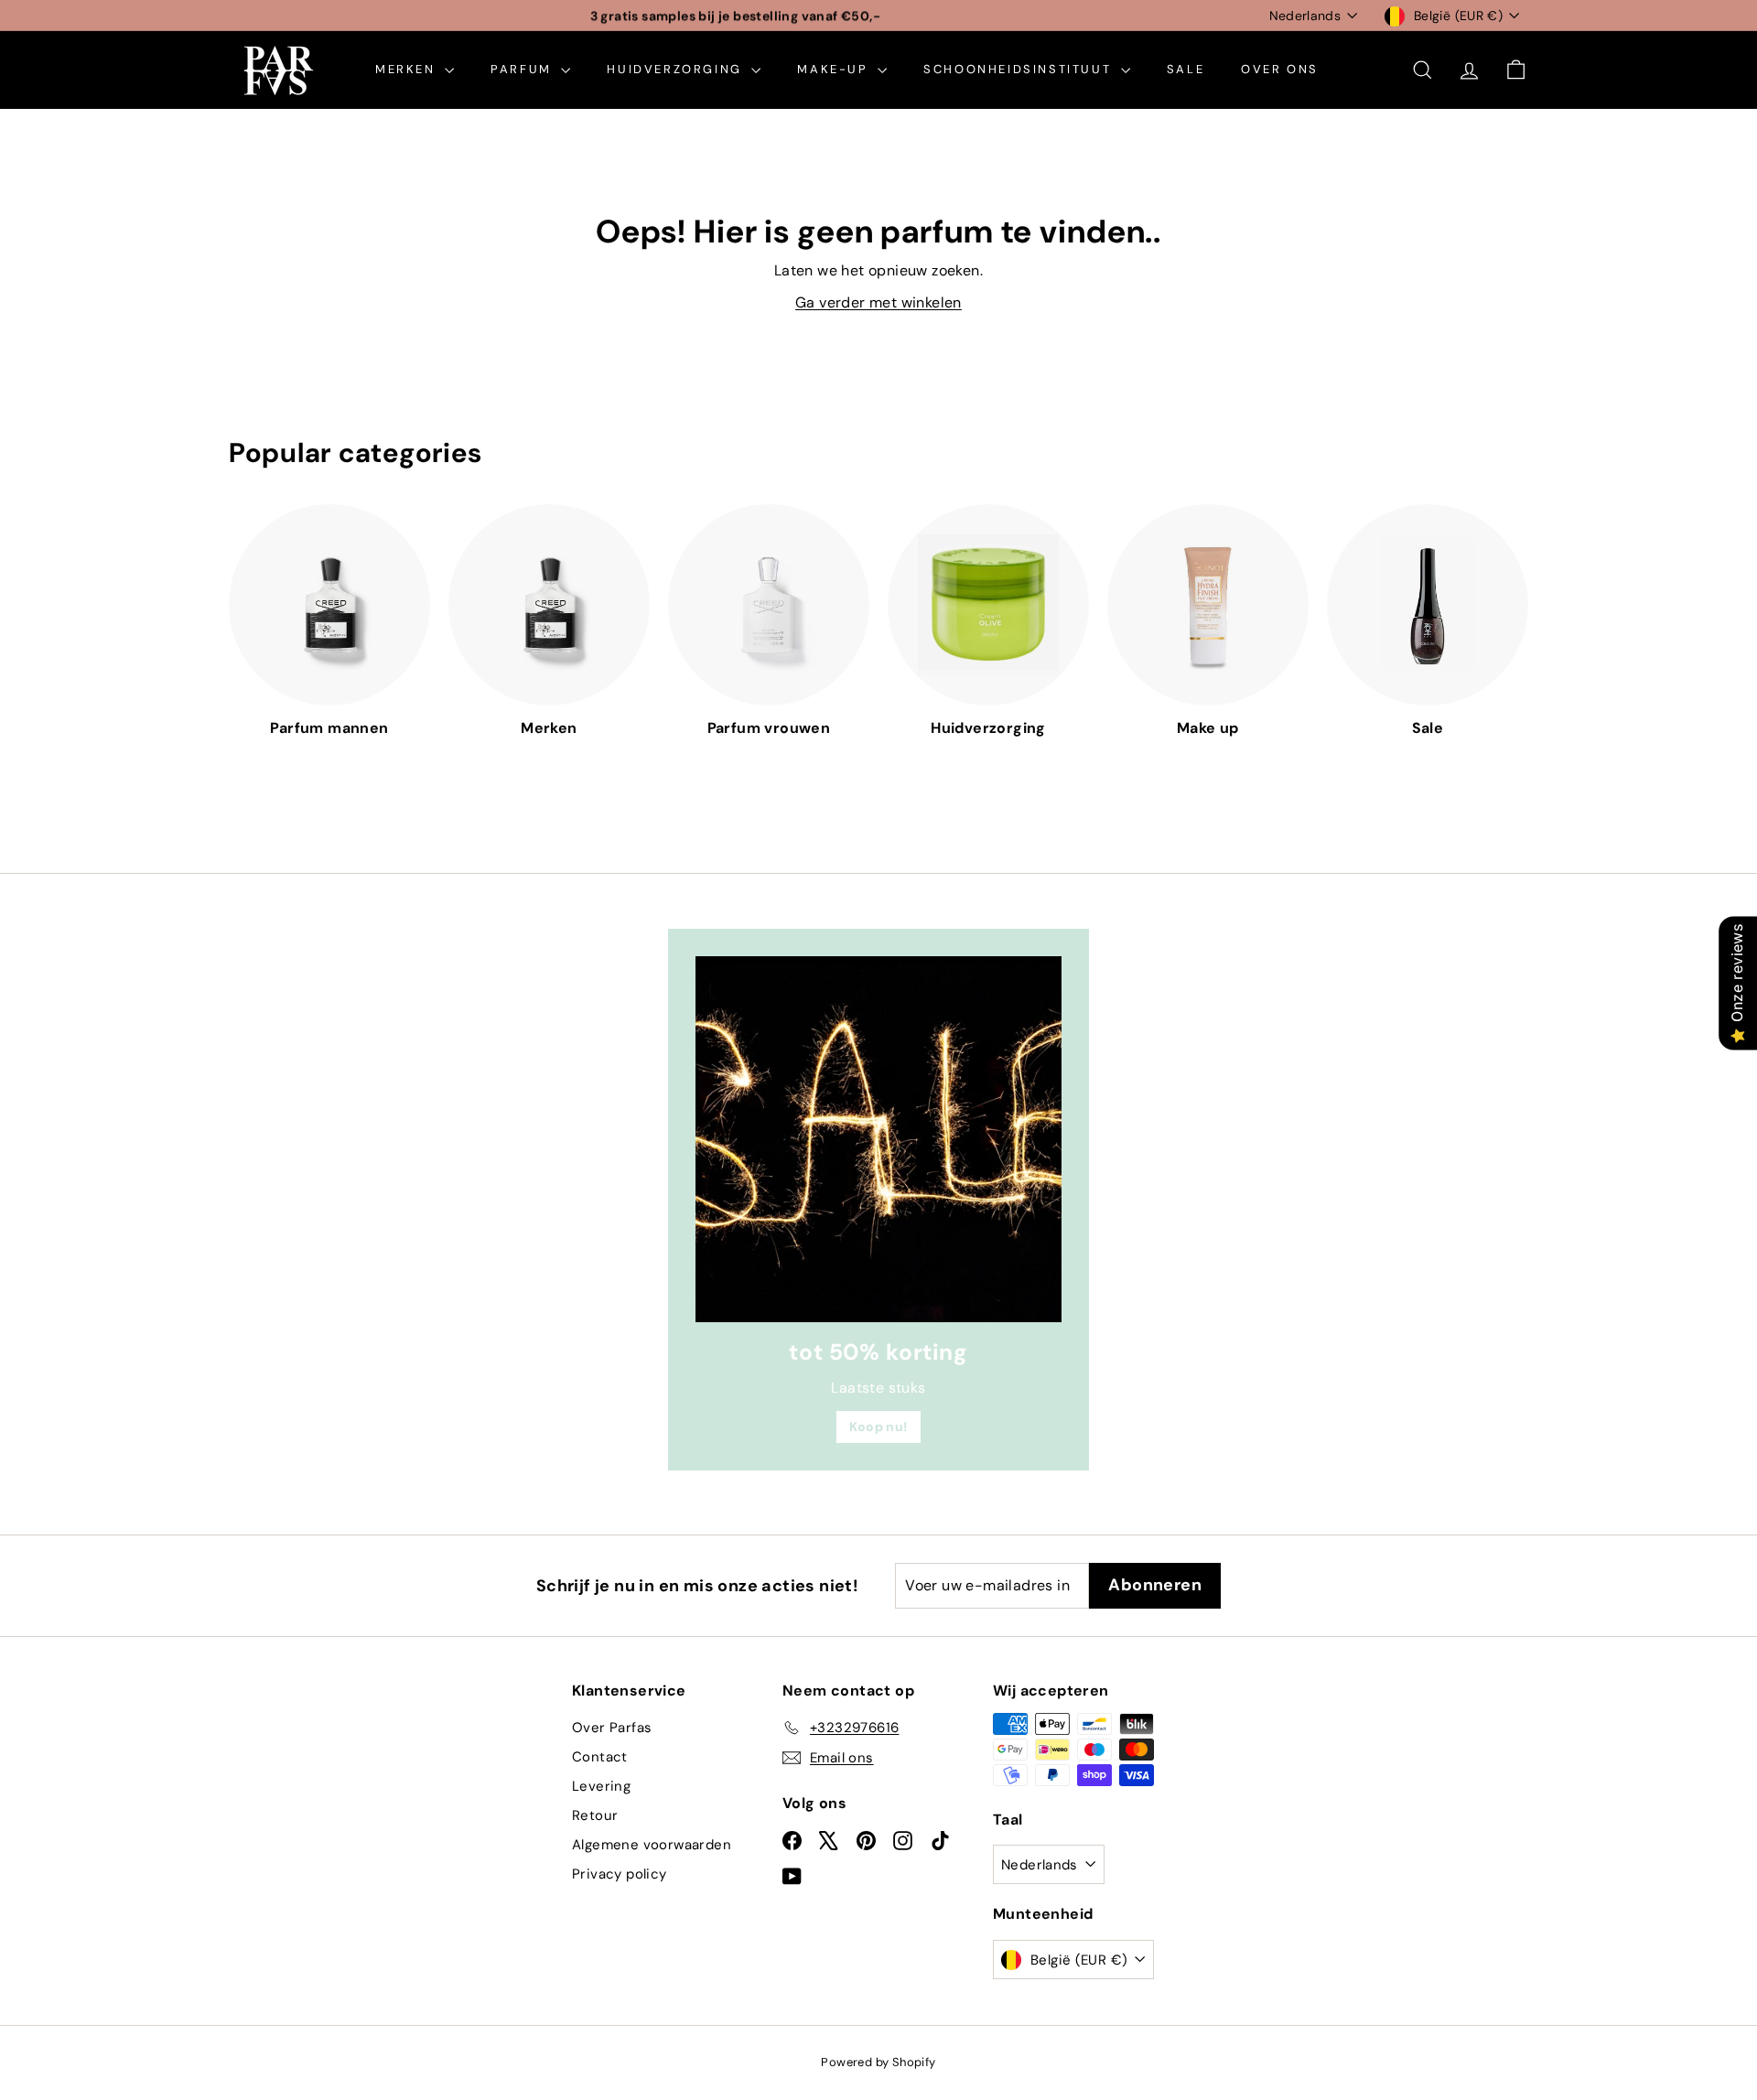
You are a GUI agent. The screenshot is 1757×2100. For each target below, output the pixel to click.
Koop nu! (878, 1427)
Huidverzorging (677, 69)
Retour (595, 1815)
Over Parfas (612, 1728)
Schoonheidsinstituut (1020, 69)
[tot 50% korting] (878, 1139)
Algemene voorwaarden (652, 1845)
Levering (601, 1786)
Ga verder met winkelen (878, 302)
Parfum (523, 69)
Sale (1186, 69)
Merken (408, 69)
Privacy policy (620, 1874)
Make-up (835, 69)
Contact (600, 1757)
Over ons (1280, 69)
